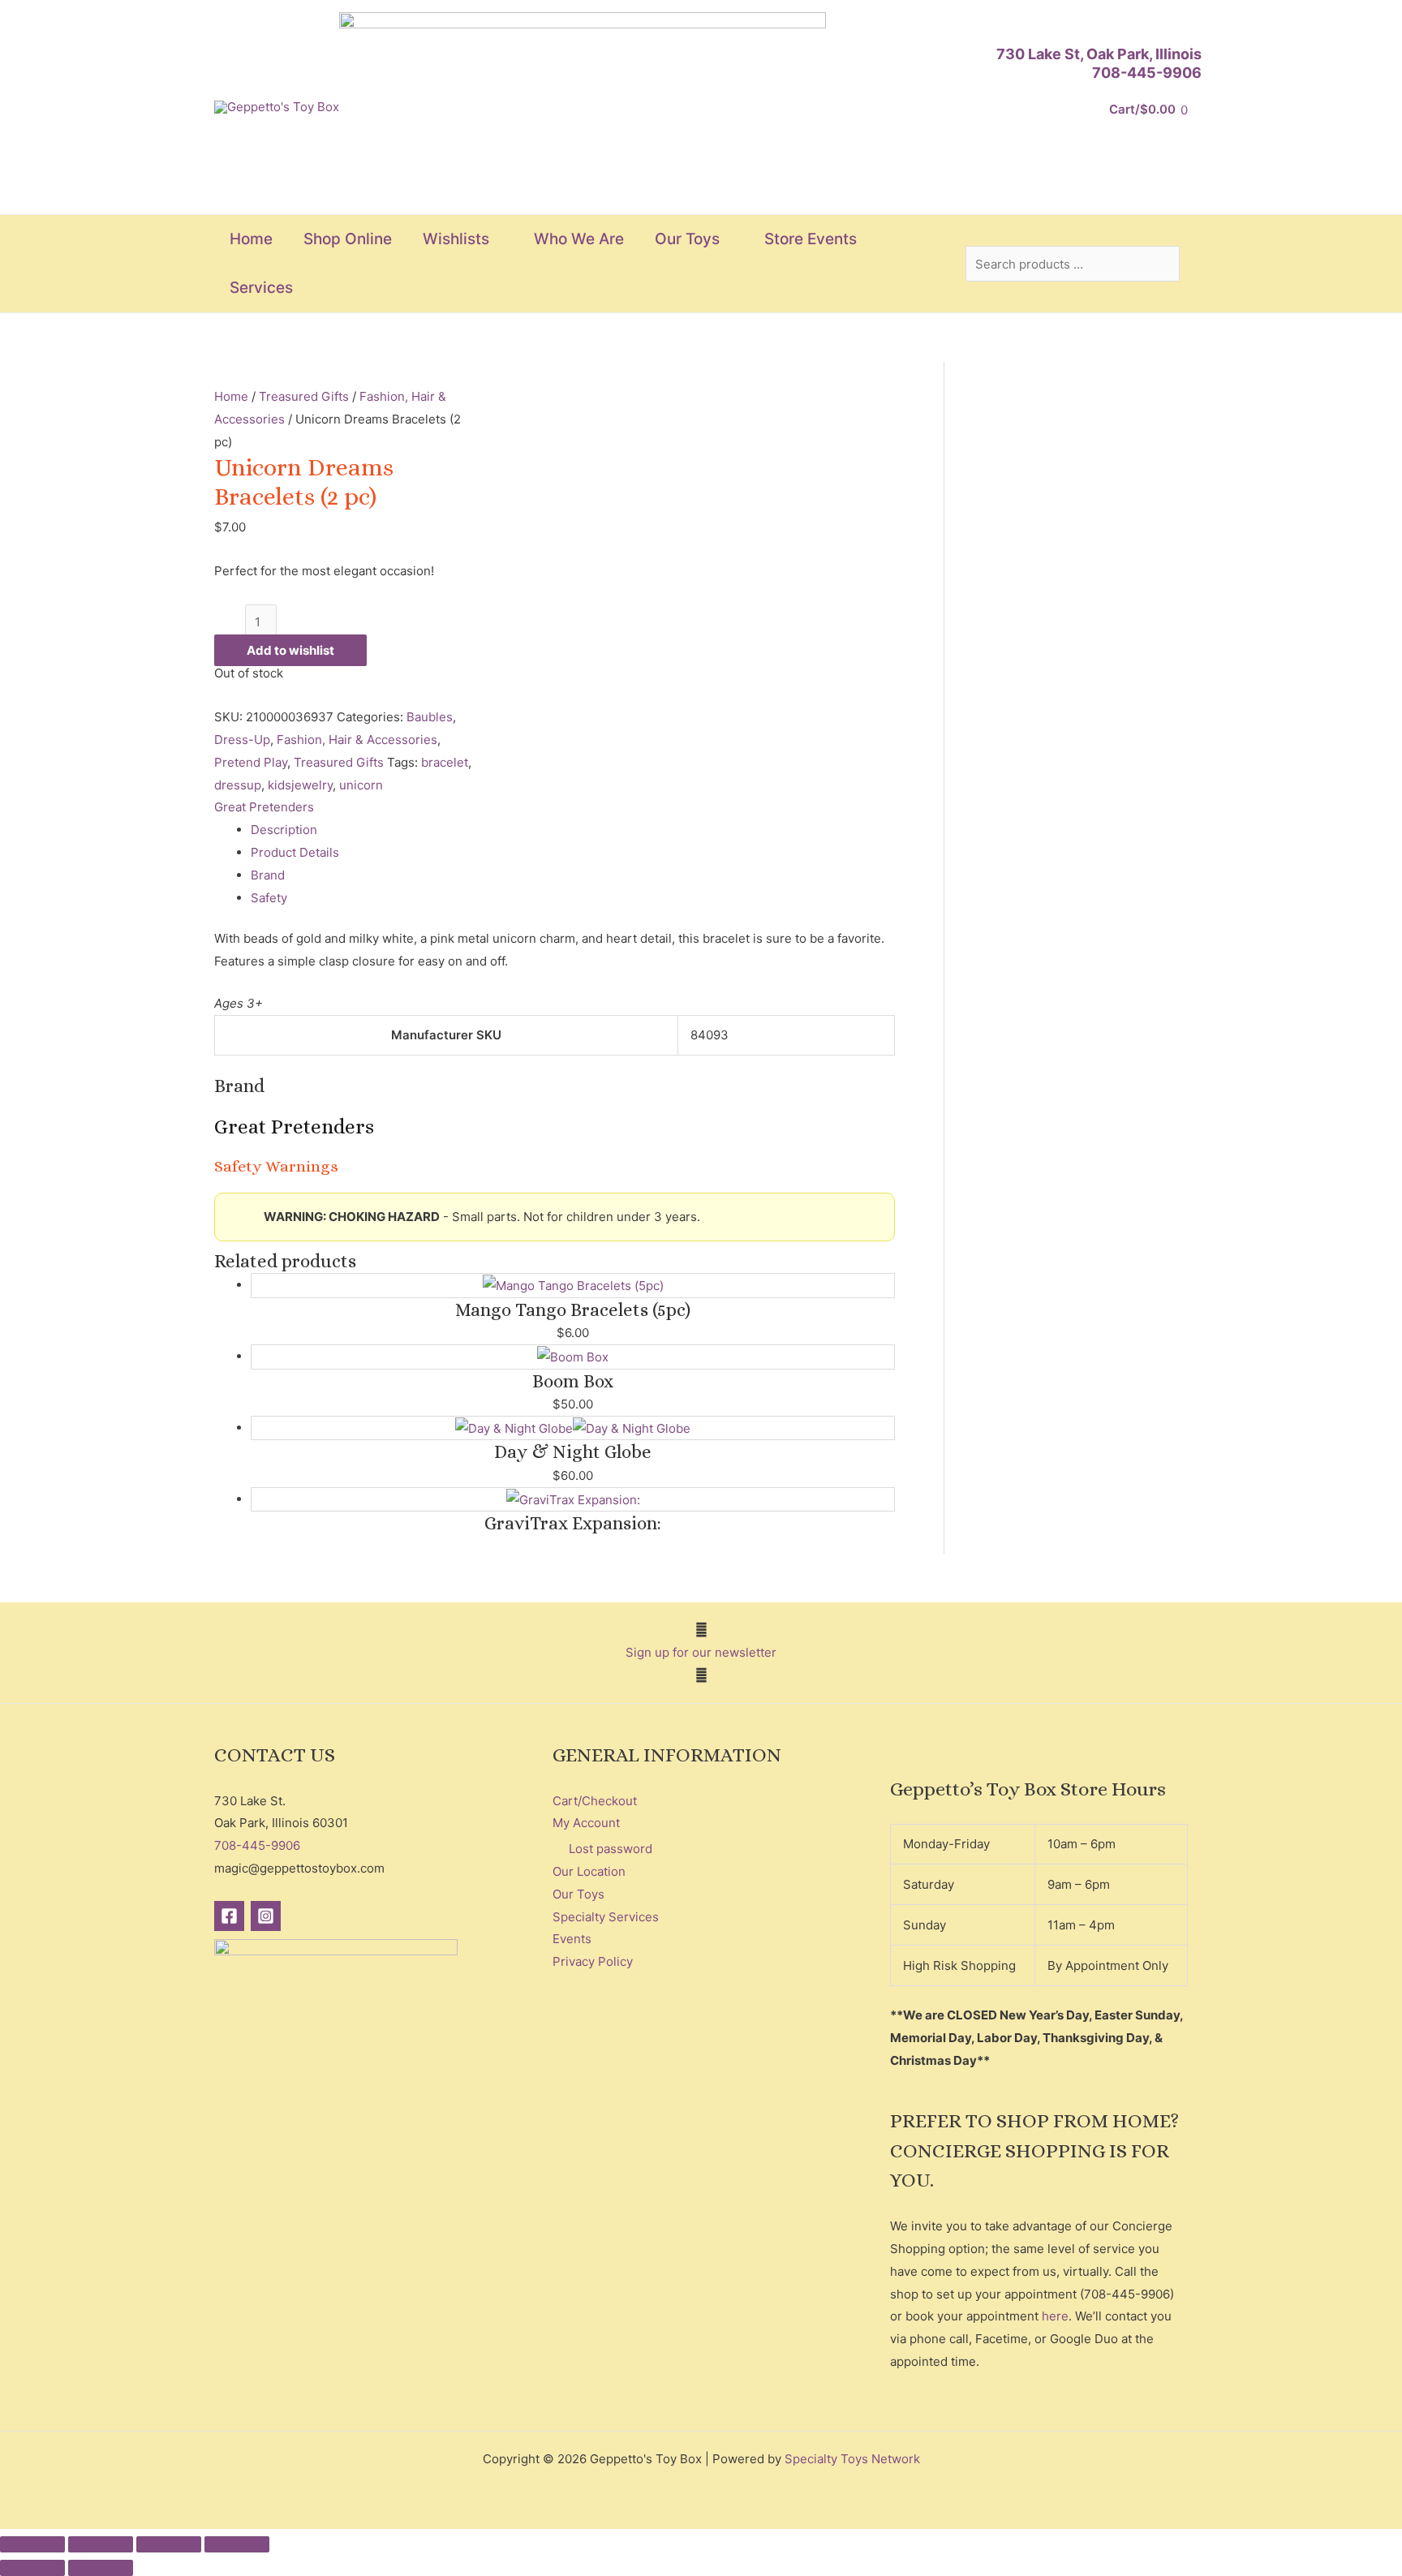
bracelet (445, 762)
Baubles (430, 717)
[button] (496, 239)
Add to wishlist (290, 650)
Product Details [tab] (295, 852)
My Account (586, 1823)
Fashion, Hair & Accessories (357, 740)
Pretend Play (251, 762)
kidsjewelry (300, 785)
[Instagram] (266, 1916)
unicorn (361, 785)
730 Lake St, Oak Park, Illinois (1099, 54)
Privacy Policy (593, 1961)
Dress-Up (242, 740)
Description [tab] (284, 830)
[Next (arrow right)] (101, 2568)
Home (231, 396)
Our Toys (578, 1894)
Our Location (589, 1871)
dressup (238, 785)
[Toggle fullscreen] (101, 2544)
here (1055, 2316)
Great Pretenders (264, 807)
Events (572, 1939)
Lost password (611, 1849)
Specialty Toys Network (852, 2459)
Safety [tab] (269, 898)
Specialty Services (606, 1917)
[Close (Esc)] (237, 2544)
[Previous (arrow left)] (32, 2568)
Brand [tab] (268, 875)
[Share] (169, 2544)
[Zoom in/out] (32, 2544)
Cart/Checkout (595, 1801)
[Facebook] (229, 1916)
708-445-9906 (1147, 73)
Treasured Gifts (304, 396)
